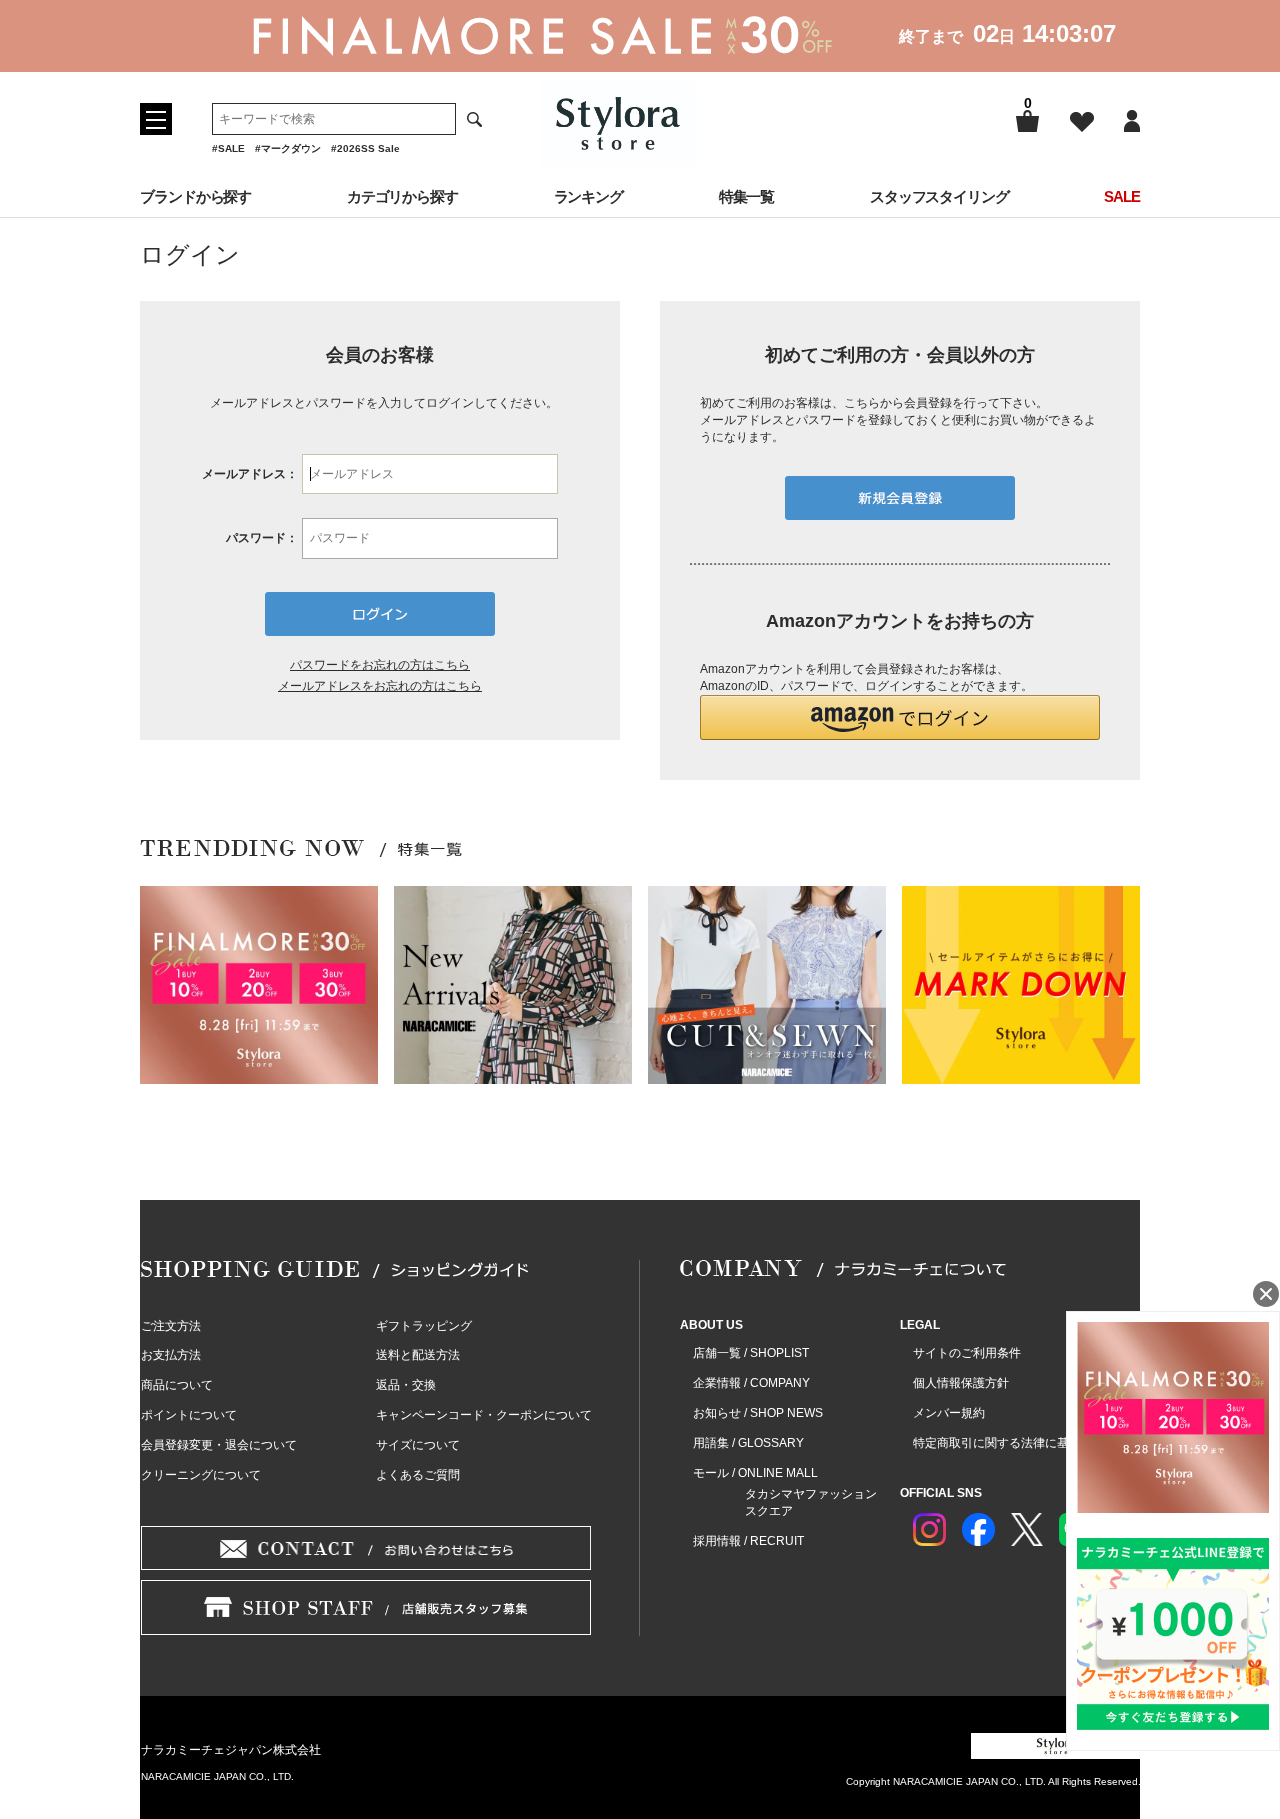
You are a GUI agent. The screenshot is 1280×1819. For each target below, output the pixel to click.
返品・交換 (406, 1385)
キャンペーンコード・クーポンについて (484, 1415)
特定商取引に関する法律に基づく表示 (1015, 1443)
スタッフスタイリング (939, 196)
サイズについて (418, 1445)
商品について (177, 1385)
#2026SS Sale (365, 148)
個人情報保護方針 (961, 1383)
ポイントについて (189, 1415)
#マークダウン (288, 148)
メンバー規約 (949, 1413)
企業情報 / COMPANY (751, 1383)
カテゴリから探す (402, 196)
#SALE (228, 148)
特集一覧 (747, 196)
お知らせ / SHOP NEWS (758, 1413)
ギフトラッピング (424, 1326)
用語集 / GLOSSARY (748, 1443)
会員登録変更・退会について (219, 1445)
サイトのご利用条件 (967, 1353)
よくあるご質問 (418, 1475)
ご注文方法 (171, 1326)
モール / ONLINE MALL (755, 1473)
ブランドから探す (195, 196)
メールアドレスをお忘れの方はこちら (380, 686)
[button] (900, 717)
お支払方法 (171, 1355)
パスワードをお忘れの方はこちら (380, 665)
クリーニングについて (201, 1475)
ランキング (589, 196)
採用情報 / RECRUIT (748, 1541)
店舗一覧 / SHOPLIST (751, 1353)
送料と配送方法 (418, 1355)
